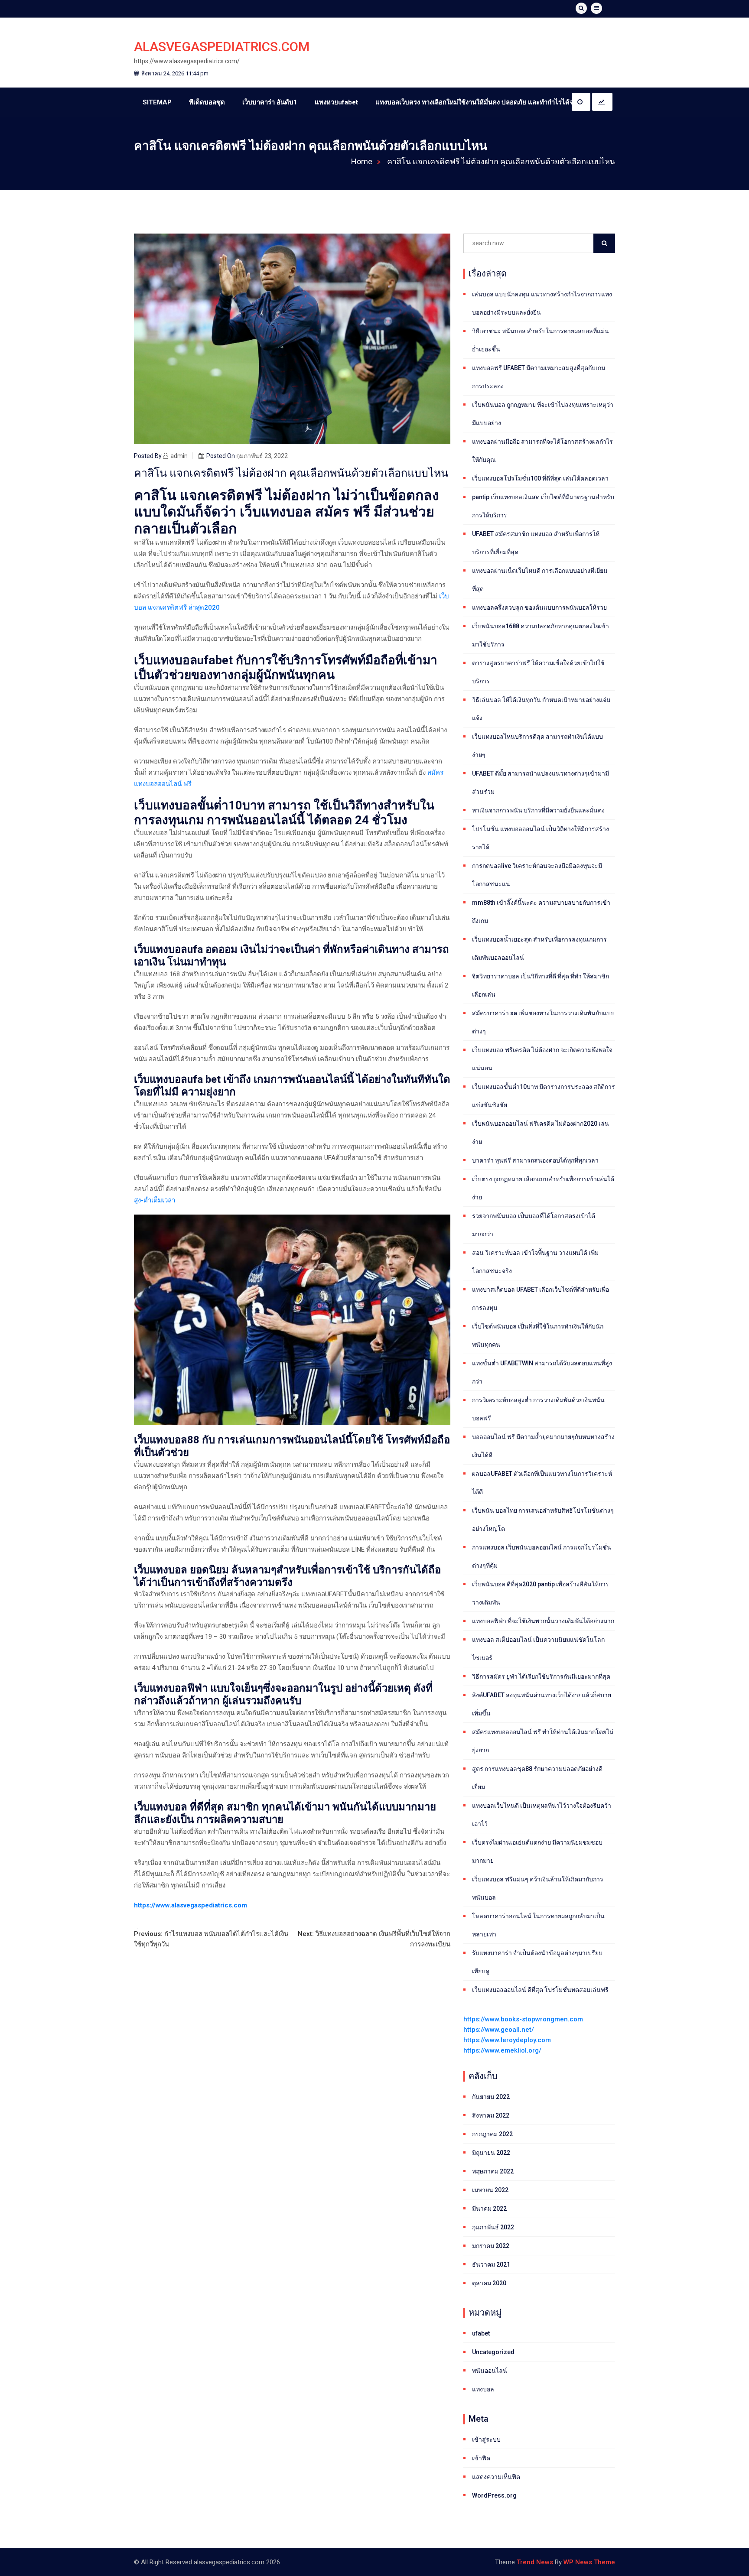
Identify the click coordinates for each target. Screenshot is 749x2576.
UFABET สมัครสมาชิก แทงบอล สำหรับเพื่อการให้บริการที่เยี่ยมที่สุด (536, 543)
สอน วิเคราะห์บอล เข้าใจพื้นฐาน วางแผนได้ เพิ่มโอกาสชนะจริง (535, 1262)
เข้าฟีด (481, 2458)
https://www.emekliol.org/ (502, 2050)
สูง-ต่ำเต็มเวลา (155, 1200)
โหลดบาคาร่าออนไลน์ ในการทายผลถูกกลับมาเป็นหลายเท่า (538, 1925)
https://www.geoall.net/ (499, 2030)
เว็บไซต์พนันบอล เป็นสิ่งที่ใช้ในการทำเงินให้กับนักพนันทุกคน (538, 1335)
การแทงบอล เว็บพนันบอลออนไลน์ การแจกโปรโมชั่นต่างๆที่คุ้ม (542, 1556)
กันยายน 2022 (491, 2097)
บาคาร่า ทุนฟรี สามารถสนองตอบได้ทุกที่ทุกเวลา (535, 1160)
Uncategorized (493, 2352)
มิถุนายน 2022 (491, 2153)
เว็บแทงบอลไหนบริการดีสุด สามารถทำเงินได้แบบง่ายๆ (537, 746)
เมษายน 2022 (490, 2190)
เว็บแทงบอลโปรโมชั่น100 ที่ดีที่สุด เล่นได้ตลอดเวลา (540, 478)
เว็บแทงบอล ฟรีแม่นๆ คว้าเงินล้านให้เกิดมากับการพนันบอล (538, 1888)
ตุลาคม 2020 (489, 2283)
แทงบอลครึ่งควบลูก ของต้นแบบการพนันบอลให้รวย (539, 607)
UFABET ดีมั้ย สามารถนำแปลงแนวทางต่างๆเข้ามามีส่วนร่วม (541, 783)
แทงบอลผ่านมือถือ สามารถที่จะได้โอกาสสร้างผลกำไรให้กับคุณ (542, 451)
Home (362, 161)
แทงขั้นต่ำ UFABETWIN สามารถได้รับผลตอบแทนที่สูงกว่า (542, 1372)
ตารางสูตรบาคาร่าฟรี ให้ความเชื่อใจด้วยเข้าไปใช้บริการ (538, 672)
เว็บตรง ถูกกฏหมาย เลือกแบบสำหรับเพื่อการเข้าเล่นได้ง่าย (543, 1188)
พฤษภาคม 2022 (493, 2171)
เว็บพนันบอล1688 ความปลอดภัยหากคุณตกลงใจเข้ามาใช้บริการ (541, 635)
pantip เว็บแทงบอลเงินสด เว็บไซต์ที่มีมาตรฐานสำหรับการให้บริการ (543, 506)
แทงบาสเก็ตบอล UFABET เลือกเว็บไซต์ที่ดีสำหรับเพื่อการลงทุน (541, 1299)
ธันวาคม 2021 (491, 2264)
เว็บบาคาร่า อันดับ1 (270, 102)
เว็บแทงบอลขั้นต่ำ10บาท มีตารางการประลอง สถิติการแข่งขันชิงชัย (544, 1096)
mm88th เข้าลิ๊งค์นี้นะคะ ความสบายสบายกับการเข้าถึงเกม (541, 912)
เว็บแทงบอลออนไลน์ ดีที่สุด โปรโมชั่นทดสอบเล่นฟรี (540, 1990)
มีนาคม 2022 (489, 2209)
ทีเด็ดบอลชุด (207, 102)
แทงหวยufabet (336, 102)
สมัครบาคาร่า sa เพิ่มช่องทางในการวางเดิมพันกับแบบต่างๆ (543, 1022)
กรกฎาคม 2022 (492, 2134)
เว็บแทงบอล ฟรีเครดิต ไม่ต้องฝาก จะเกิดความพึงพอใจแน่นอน (542, 1059)
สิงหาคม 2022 (491, 2115)
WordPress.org (494, 2495)
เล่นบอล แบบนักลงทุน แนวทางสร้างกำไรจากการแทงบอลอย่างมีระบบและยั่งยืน (542, 303)
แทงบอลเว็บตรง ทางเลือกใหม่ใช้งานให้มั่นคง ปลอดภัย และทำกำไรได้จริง (478, 102)
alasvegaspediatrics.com (222, 47)
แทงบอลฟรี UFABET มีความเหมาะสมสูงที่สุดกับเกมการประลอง (539, 377)
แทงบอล (483, 2389)
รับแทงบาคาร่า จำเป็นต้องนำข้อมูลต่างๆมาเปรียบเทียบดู (537, 1962)
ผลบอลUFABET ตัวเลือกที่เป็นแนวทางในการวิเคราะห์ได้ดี (542, 1483)
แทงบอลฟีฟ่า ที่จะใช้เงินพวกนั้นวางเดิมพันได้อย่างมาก (543, 1621)
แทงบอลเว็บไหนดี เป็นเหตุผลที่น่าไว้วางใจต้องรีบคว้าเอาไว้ (542, 1815)
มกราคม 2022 (491, 2246)
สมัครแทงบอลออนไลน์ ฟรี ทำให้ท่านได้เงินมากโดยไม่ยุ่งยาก (543, 1741)
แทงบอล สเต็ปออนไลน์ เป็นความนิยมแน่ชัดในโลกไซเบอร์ (538, 1649)
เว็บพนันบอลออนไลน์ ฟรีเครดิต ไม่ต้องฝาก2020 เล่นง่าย (541, 1133)
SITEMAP (157, 102)
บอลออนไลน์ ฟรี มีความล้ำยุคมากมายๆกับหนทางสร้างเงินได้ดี (543, 1446)
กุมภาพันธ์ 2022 (493, 2227)
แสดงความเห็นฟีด (496, 2477)
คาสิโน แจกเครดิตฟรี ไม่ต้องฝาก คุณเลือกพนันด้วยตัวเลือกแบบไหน (501, 161)
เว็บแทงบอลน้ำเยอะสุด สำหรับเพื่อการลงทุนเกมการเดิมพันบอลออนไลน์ (539, 949)
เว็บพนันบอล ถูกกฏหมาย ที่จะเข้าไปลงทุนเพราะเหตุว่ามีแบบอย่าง (543, 414)
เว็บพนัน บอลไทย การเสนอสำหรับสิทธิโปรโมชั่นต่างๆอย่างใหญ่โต (543, 1520)
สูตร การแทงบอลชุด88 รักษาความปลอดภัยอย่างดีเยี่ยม (537, 1778)
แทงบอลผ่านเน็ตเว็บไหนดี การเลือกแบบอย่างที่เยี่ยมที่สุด (540, 580)
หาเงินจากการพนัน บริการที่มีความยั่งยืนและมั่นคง (538, 810)
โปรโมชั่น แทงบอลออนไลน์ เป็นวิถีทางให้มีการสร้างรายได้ (541, 838)
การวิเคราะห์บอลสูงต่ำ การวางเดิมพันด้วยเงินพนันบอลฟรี (538, 1409)
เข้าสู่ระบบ (486, 2440)
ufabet (481, 2333)
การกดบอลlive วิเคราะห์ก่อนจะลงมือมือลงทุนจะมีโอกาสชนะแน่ (537, 875)
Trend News (535, 2562)
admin (179, 456)
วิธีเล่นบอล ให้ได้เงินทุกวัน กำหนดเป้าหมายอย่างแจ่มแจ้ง (541, 709)
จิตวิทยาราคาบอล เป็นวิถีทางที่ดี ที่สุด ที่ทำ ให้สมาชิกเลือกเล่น (541, 985)
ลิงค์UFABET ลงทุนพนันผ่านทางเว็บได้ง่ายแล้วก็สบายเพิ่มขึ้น (542, 1704)
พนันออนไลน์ (490, 2371)
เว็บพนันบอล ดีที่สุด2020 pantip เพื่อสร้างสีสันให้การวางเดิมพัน (541, 1593)
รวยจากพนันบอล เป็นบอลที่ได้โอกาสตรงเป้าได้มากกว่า (534, 1225)
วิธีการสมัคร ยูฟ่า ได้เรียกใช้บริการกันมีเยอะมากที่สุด (541, 1676)
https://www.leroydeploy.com (507, 2040)
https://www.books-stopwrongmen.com (523, 2019)
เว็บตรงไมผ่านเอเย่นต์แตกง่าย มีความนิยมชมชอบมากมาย (537, 1852)
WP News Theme (589, 2562)
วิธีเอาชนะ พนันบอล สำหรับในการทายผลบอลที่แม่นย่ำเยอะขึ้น (541, 340)
